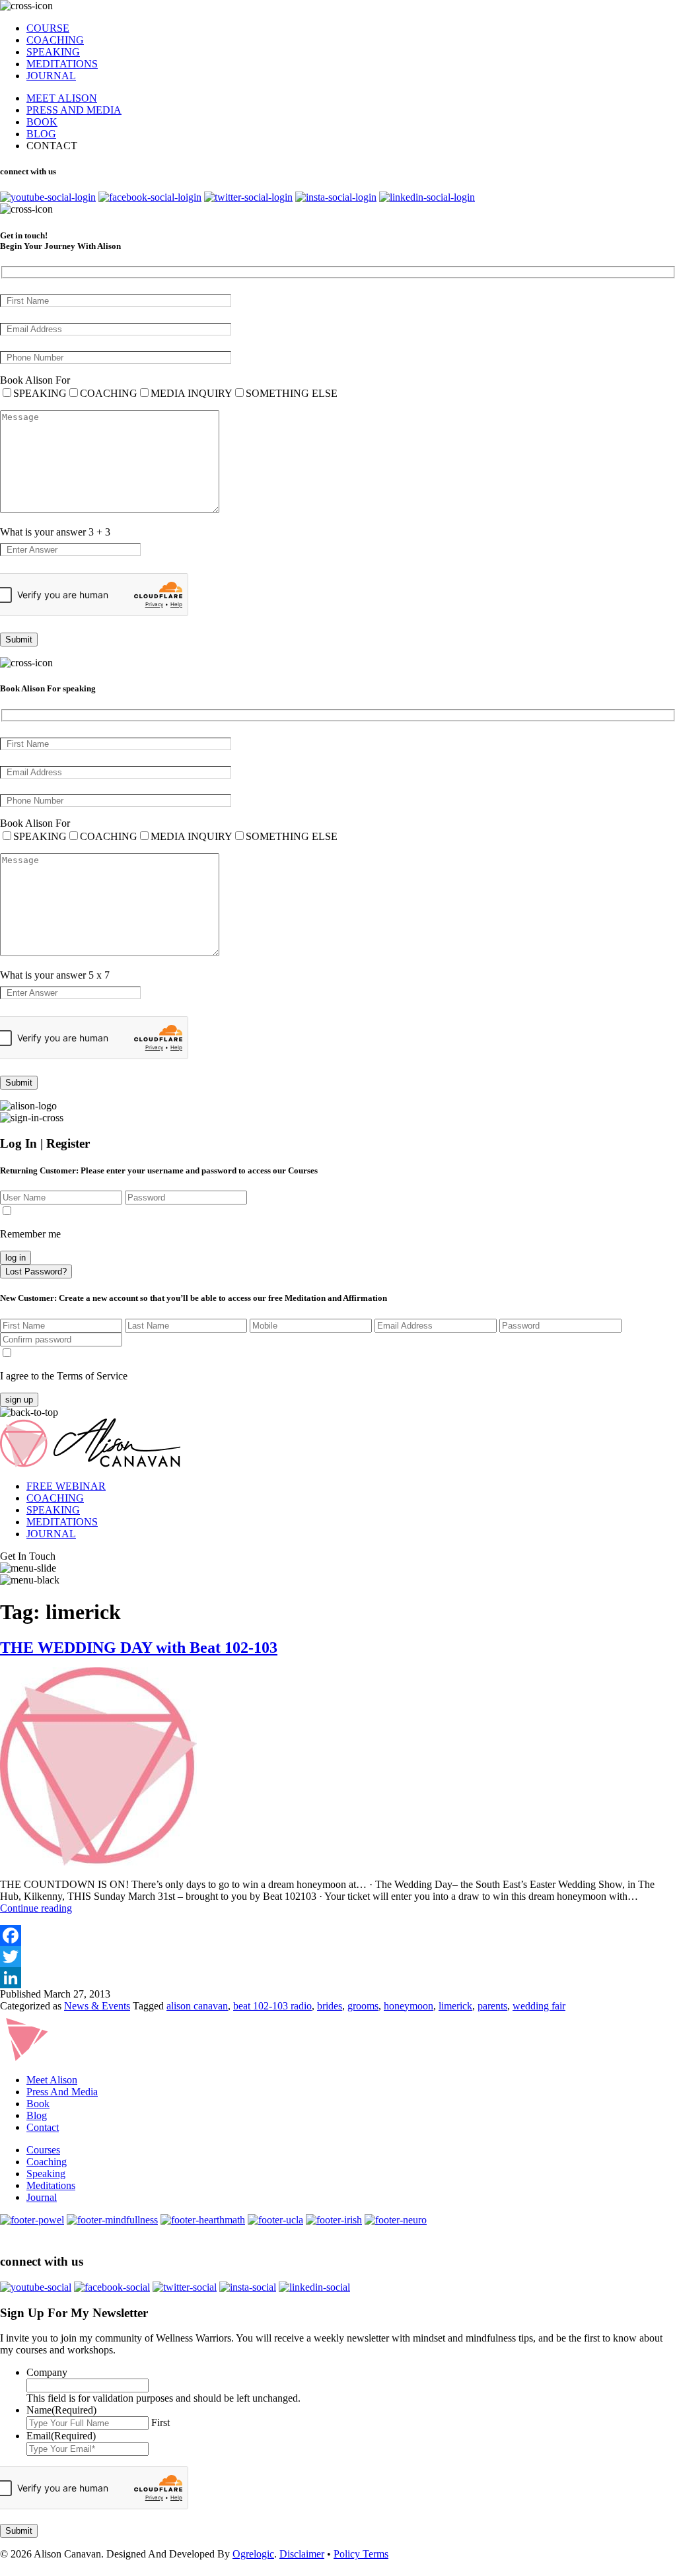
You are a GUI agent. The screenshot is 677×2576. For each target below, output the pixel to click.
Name (61, 2410)
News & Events (97, 2006)
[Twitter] (338, 1957)
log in (16, 1258)
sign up (19, 1400)
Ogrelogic (253, 2554)
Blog (37, 2115)
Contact (43, 2127)
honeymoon (409, 2006)
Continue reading (36, 1908)
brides (330, 2006)
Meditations (51, 2185)
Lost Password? (36, 1271)
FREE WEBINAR (66, 1486)
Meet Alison (52, 2080)
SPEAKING (53, 52)
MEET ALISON (62, 98)
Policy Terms (361, 2554)
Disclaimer (302, 2554)
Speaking (46, 2174)
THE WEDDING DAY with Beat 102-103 (139, 1648)
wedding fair (539, 2006)
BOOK (42, 122)
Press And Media (62, 2092)
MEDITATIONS (62, 64)
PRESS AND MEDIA (74, 110)
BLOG (41, 134)
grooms (363, 2006)
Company (47, 2372)
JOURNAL (51, 76)
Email (61, 2436)
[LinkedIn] (338, 1978)
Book (38, 2104)
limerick (455, 2006)
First (160, 2422)
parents (492, 2006)
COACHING (55, 40)
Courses (43, 2150)
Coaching (47, 2162)
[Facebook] (338, 1935)
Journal (42, 2197)
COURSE (48, 28)
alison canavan (197, 2006)
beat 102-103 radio (272, 2006)
